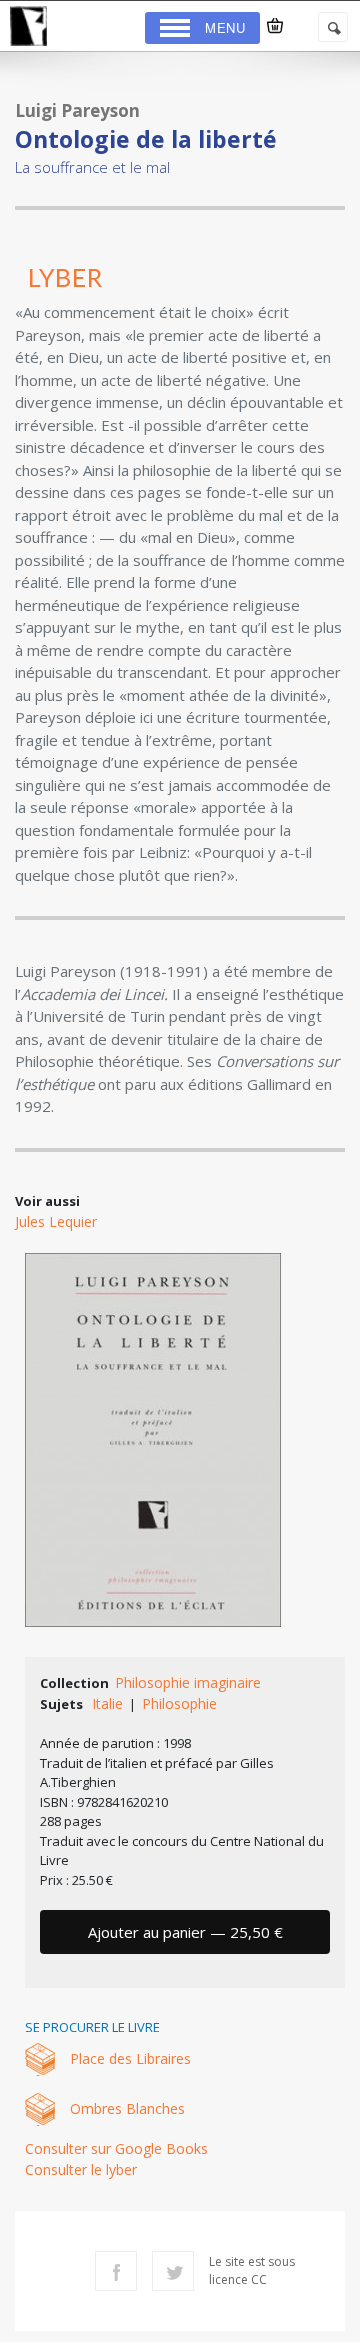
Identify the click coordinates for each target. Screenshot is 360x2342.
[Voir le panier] (275, 26)
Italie (107, 1703)
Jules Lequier (56, 1221)
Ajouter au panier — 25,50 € (185, 1932)
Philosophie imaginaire (188, 1682)
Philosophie (179, 1703)
